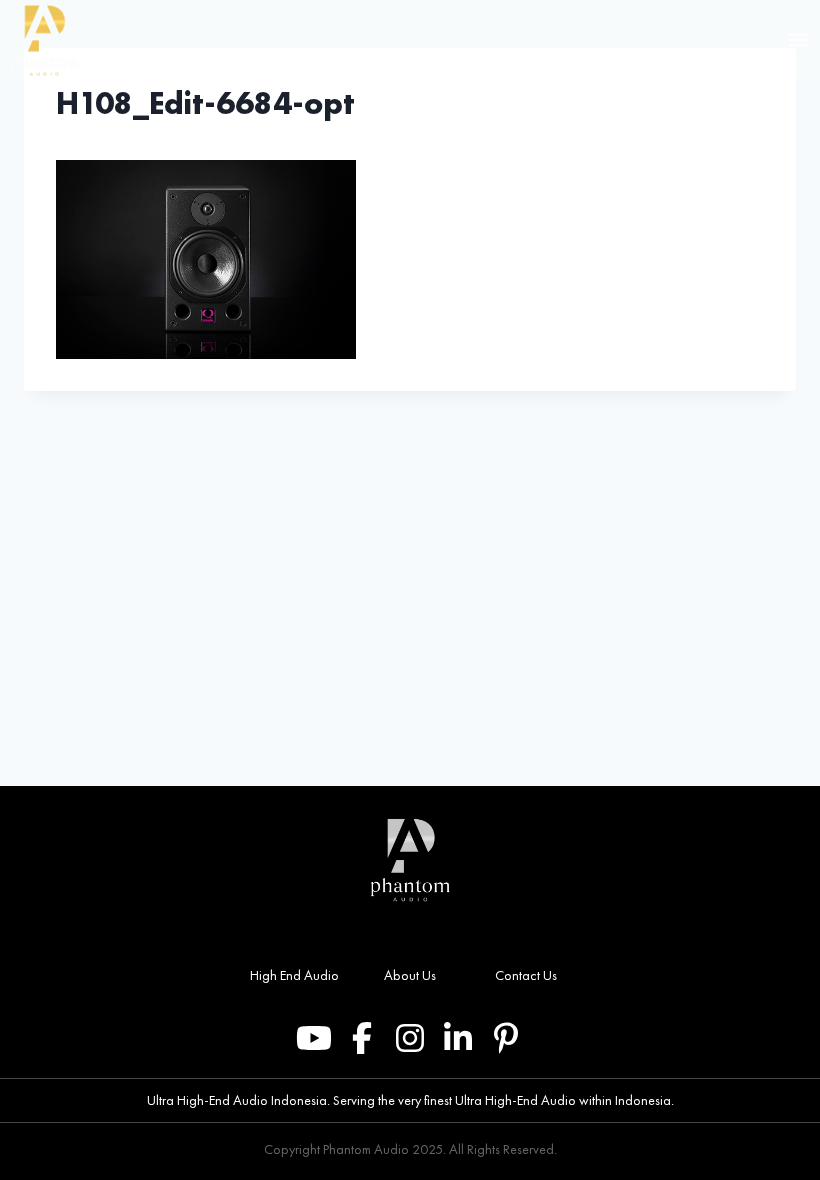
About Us (410, 975)
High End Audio (294, 975)
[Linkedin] (458, 1038)
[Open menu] (798, 40)
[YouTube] (314, 1038)
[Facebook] (362, 1038)
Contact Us (526, 975)
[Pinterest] (506, 1038)
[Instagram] (410, 1038)
